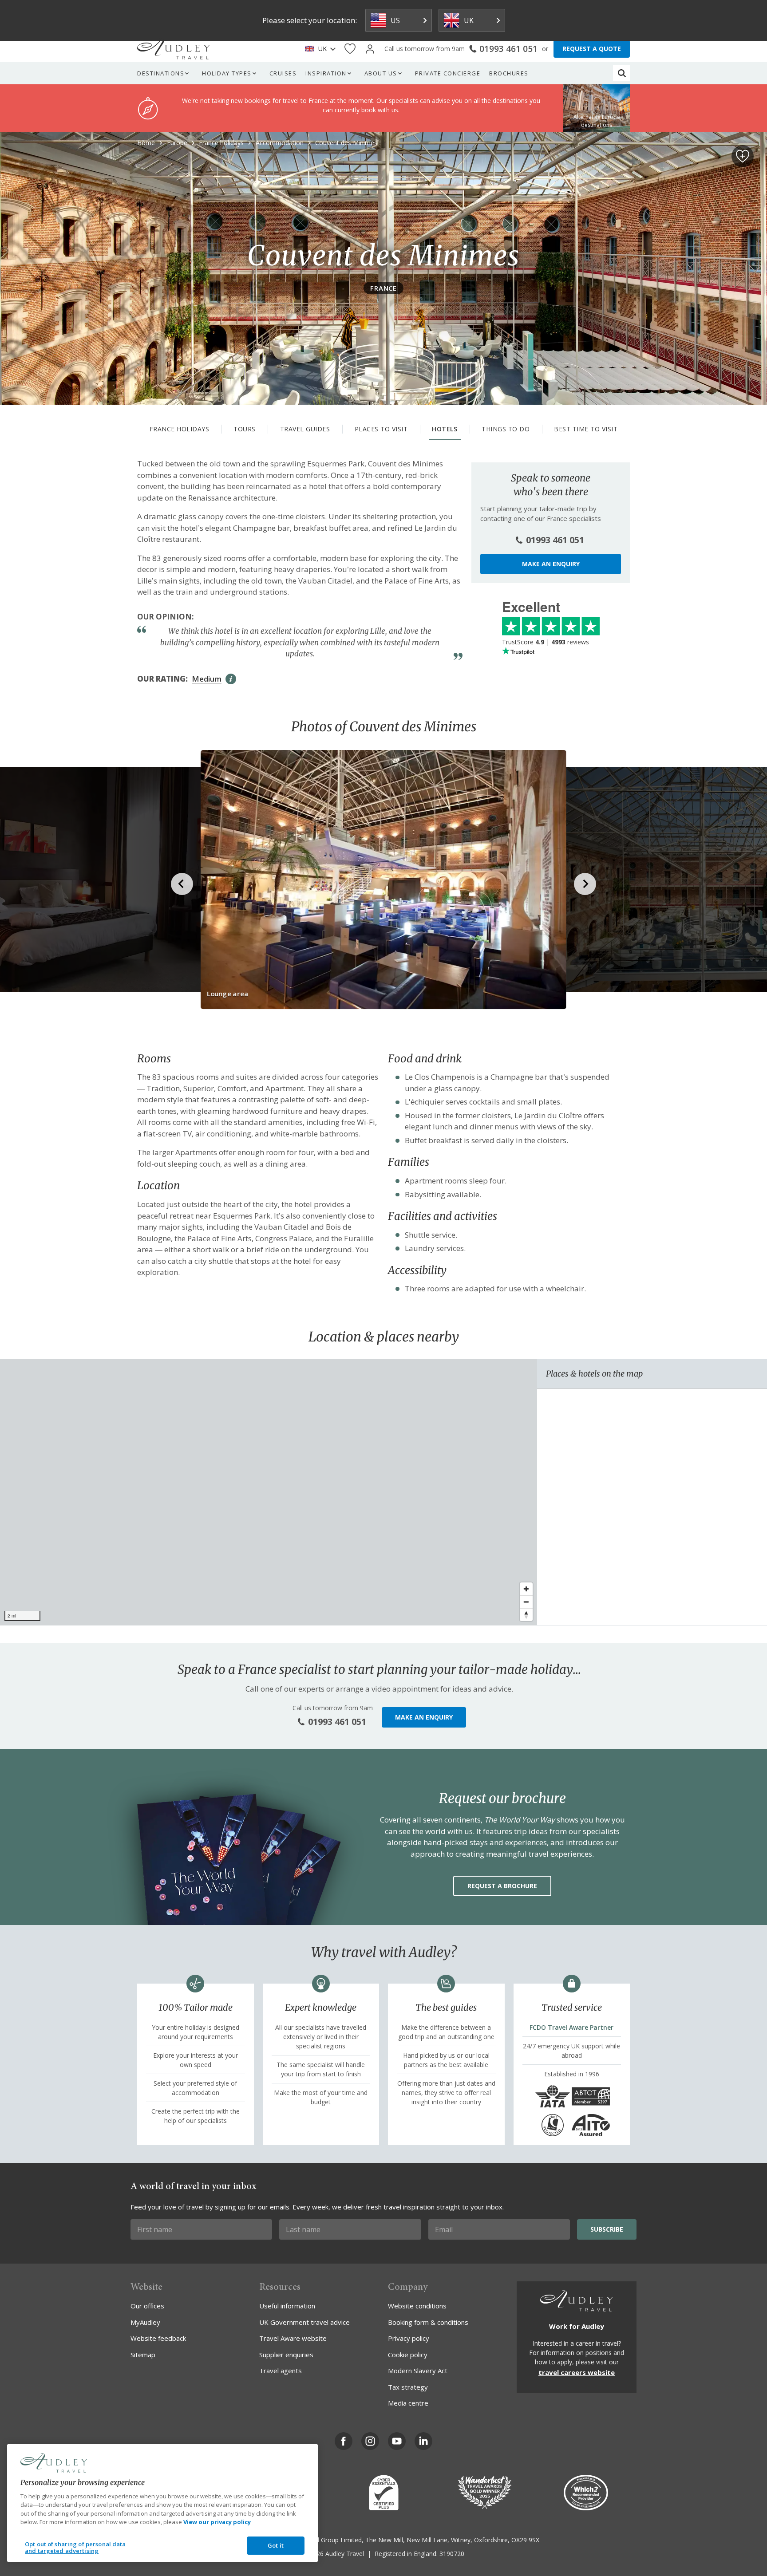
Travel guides (305, 429)
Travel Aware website (293, 2338)
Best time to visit (586, 429)
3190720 (452, 2554)
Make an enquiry (551, 564)
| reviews (546, 642)
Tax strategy (408, 2387)
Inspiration (326, 73)
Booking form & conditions (428, 2322)
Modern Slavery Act (418, 2371)
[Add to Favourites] (743, 156)
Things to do (506, 429)
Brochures (509, 73)
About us (381, 73)
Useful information (287, 2306)
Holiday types (227, 73)
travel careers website (577, 2372)
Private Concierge (448, 73)
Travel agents (281, 2371)
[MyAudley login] (370, 49)
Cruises (283, 73)
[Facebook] (344, 2441)
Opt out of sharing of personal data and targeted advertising (75, 2548)
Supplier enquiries (286, 2355)
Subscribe (607, 2229)
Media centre (408, 2403)
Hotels (445, 429)
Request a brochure (502, 1886)
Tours (245, 429)
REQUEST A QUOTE (592, 49)
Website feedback (158, 2338)
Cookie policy (408, 2355)
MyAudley (145, 2322)
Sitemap (143, 2355)
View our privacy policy (217, 2522)
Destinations (161, 73)
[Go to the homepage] (174, 49)
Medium (207, 679)
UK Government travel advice (304, 2322)
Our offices (147, 2306)
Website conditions (417, 2306)
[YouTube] (397, 2441)
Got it (276, 2545)
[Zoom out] (526, 1602)
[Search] (622, 73)
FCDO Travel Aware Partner (571, 2027)
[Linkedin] (423, 2441)
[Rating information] (231, 679)
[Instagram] (370, 2441)
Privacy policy (409, 2338)
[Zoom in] (526, 1589)
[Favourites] (350, 49)
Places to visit (381, 429)
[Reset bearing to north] (526, 1615)
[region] (269, 1492)
